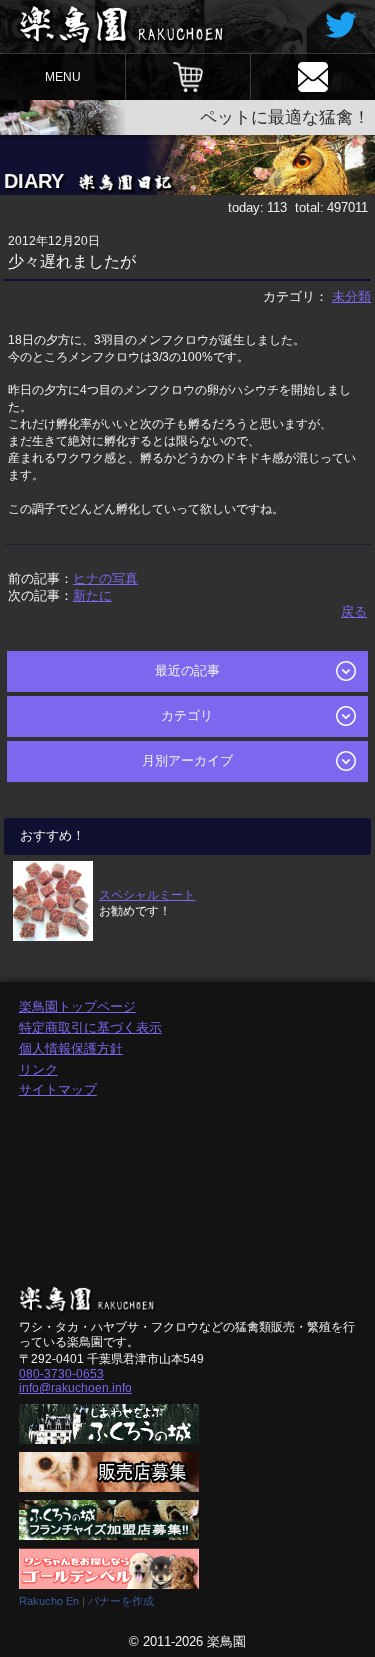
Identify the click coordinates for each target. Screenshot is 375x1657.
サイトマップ (58, 1089)
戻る (354, 611)
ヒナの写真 (105, 578)
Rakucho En (49, 1601)
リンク (38, 1069)
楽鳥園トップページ (77, 1006)
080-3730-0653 (61, 1374)
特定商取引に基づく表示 (90, 1027)
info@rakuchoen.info (75, 1388)
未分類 (351, 296)
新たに (92, 595)
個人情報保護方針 (71, 1048)
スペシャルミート (147, 894)
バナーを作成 (121, 1601)
